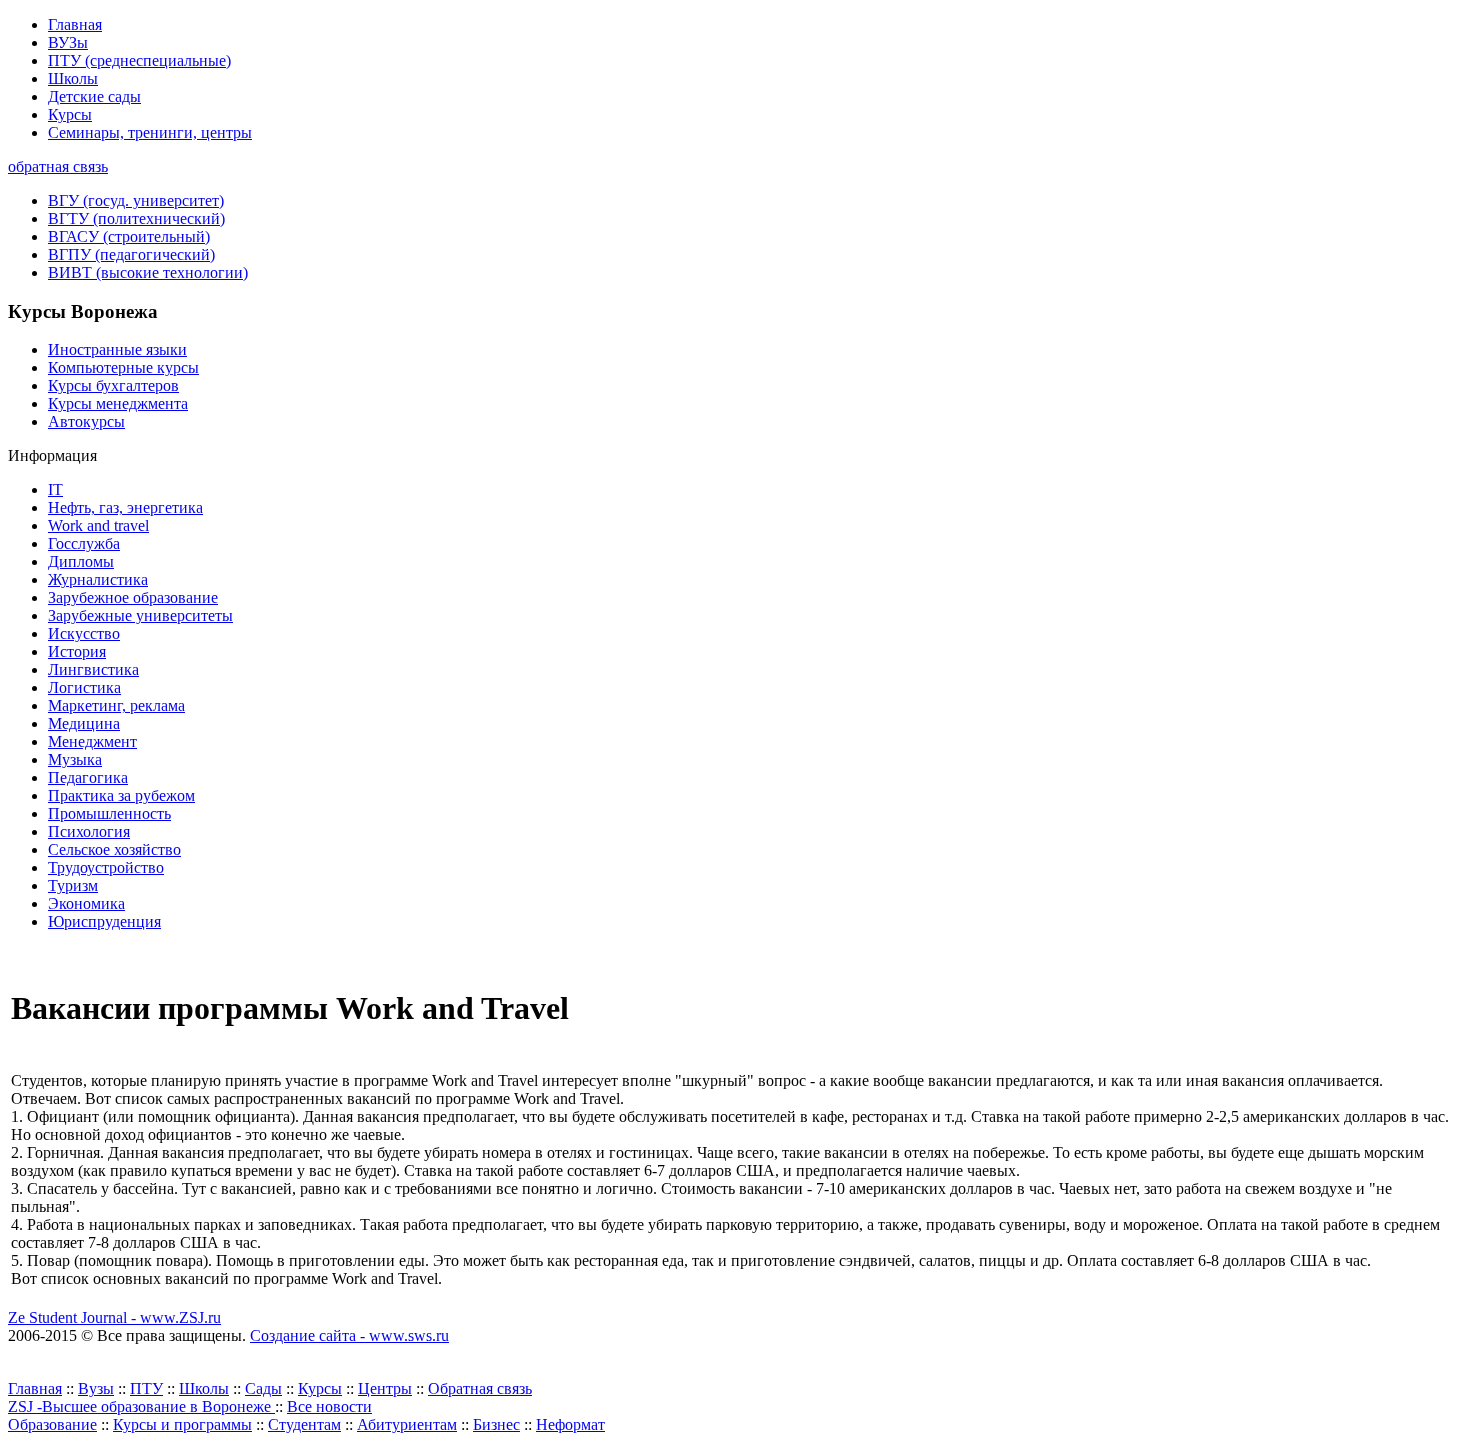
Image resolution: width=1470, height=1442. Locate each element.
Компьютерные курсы (123, 367)
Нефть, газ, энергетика (125, 507)
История (77, 651)
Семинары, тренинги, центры (150, 132)
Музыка (75, 759)
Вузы (96, 1388)
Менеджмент (92, 741)
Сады (263, 1388)
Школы (73, 78)
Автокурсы (86, 421)
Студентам (304, 1424)
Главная (75, 24)
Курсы (70, 114)
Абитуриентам (407, 1424)
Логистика (84, 687)
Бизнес (496, 1424)
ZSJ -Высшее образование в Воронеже (141, 1406)
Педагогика (88, 777)
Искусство (84, 633)
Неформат (570, 1424)
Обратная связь (480, 1388)
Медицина (84, 723)
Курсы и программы (182, 1424)
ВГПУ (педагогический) (131, 254)
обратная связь (58, 166)
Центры (385, 1388)
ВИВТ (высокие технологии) (148, 272)
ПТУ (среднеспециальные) (139, 60)
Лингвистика (93, 669)
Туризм (73, 885)
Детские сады (94, 96)
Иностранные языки (117, 349)
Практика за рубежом (121, 795)
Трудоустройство (106, 867)
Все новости (329, 1406)
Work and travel (98, 525)
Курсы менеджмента (118, 403)
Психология (89, 831)
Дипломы (81, 561)
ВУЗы (68, 42)
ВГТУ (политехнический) (136, 218)
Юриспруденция (104, 921)
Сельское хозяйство (114, 849)
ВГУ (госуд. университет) (136, 200)
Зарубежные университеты (140, 615)
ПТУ (146, 1388)
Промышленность (109, 813)
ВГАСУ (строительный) (129, 236)
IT (55, 489)
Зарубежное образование (133, 597)
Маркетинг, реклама (116, 705)
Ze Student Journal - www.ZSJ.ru (114, 1317)
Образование (52, 1424)
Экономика (86, 903)
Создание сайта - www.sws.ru (349, 1335)
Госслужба (84, 543)
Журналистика (98, 579)
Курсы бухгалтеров (113, 385)
